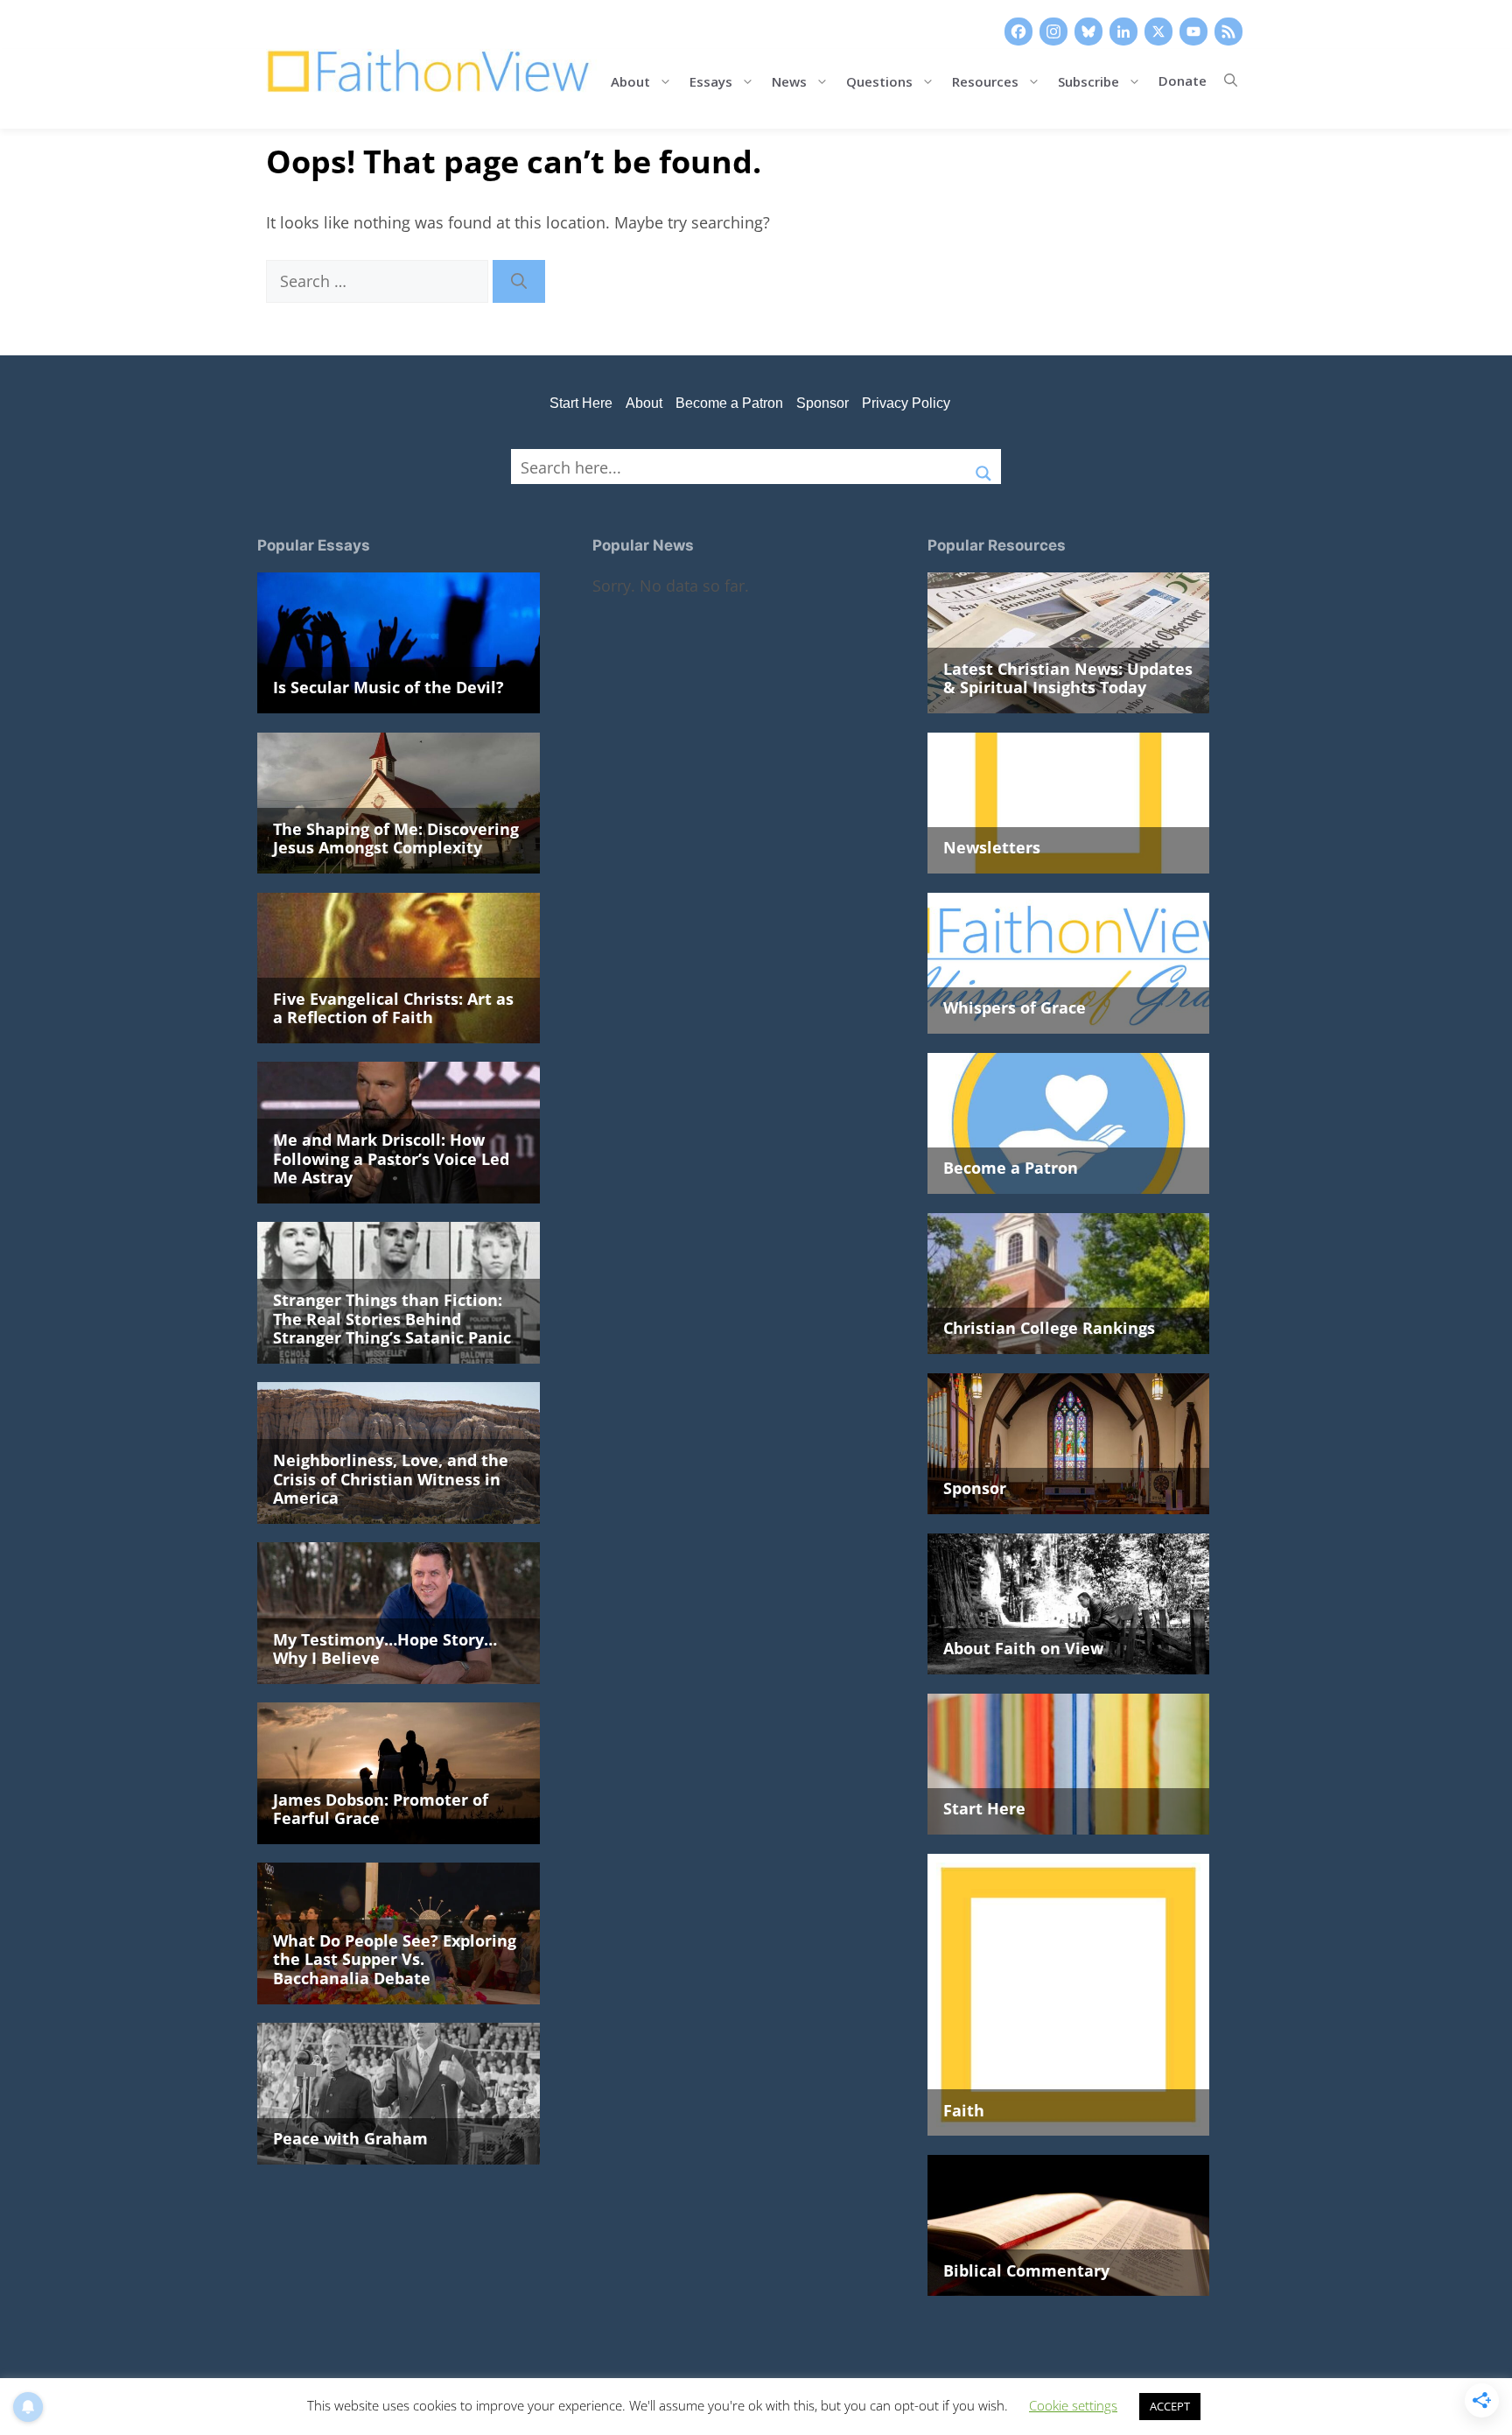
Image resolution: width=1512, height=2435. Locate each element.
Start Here (581, 403)
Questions (879, 80)
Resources (985, 80)
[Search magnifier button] (983, 467)
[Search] (519, 281)
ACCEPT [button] (1170, 2406)
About (630, 80)
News (789, 80)
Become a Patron (729, 403)
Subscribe (1088, 80)
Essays (711, 80)
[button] (1231, 81)
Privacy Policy (906, 403)
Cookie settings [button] (1073, 2405)
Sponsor (822, 403)
